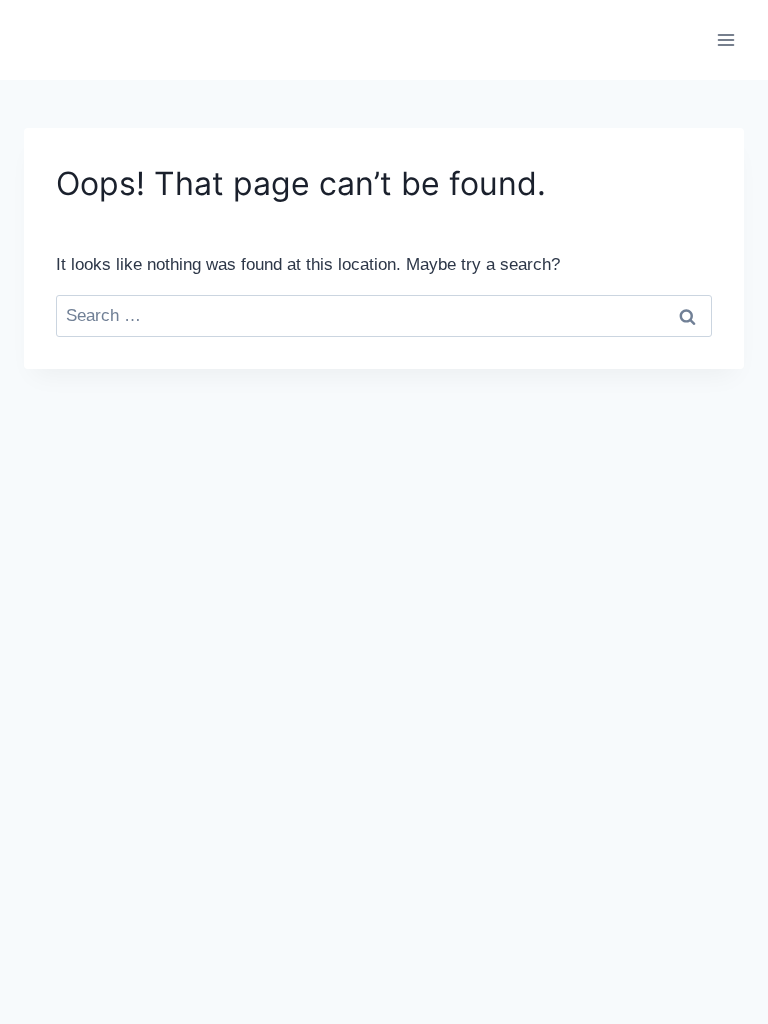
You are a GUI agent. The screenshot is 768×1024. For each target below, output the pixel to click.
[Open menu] (725, 39)
